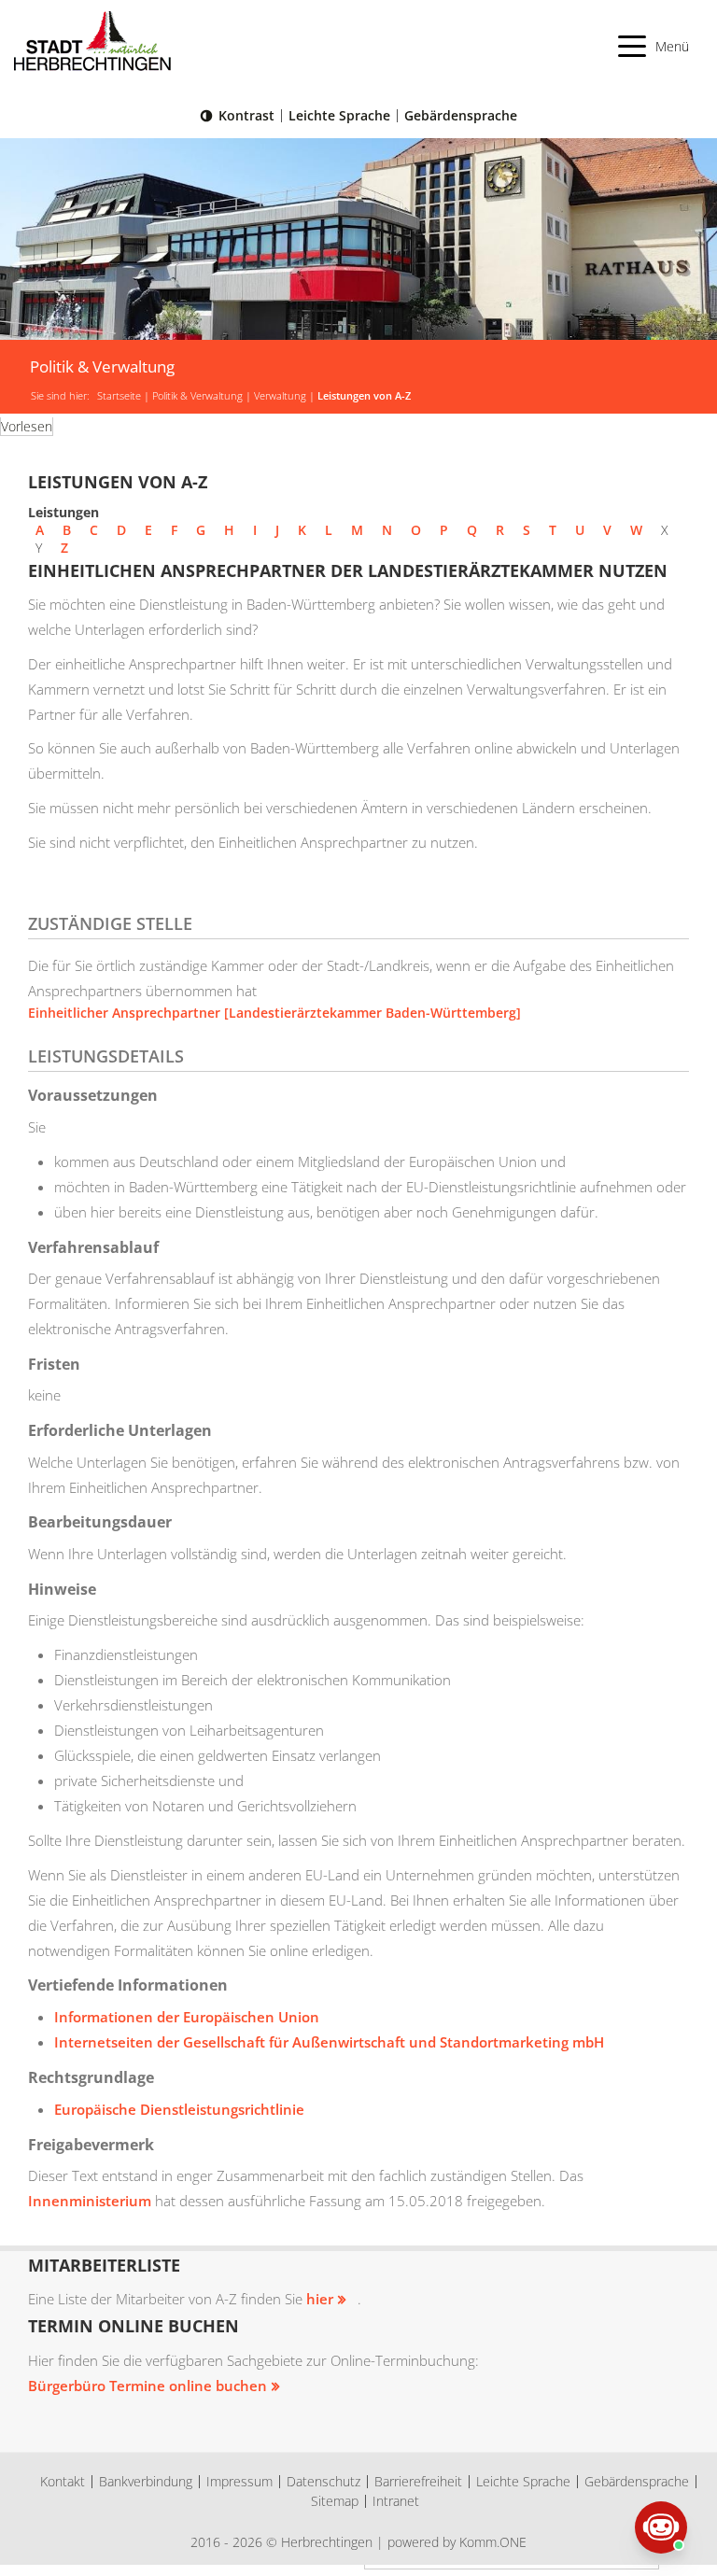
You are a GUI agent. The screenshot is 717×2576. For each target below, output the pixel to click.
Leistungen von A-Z (364, 396)
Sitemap (335, 2501)
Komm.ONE (493, 2542)
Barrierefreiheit (418, 2481)
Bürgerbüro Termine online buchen (148, 2386)
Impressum (239, 2481)
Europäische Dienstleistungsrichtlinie (179, 2109)
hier (320, 2299)
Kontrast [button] (246, 115)
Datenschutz (323, 2481)
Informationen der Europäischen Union (187, 2017)
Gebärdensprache (461, 115)
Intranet (396, 2501)
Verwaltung (280, 396)
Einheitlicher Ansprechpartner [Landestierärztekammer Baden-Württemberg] (274, 1013)
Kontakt (63, 2481)
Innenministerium (90, 2201)
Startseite (119, 396)
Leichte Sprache (339, 115)
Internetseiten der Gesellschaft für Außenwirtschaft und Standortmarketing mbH (329, 2042)
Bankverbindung (146, 2481)
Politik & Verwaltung (197, 396)
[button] (654, 46)
